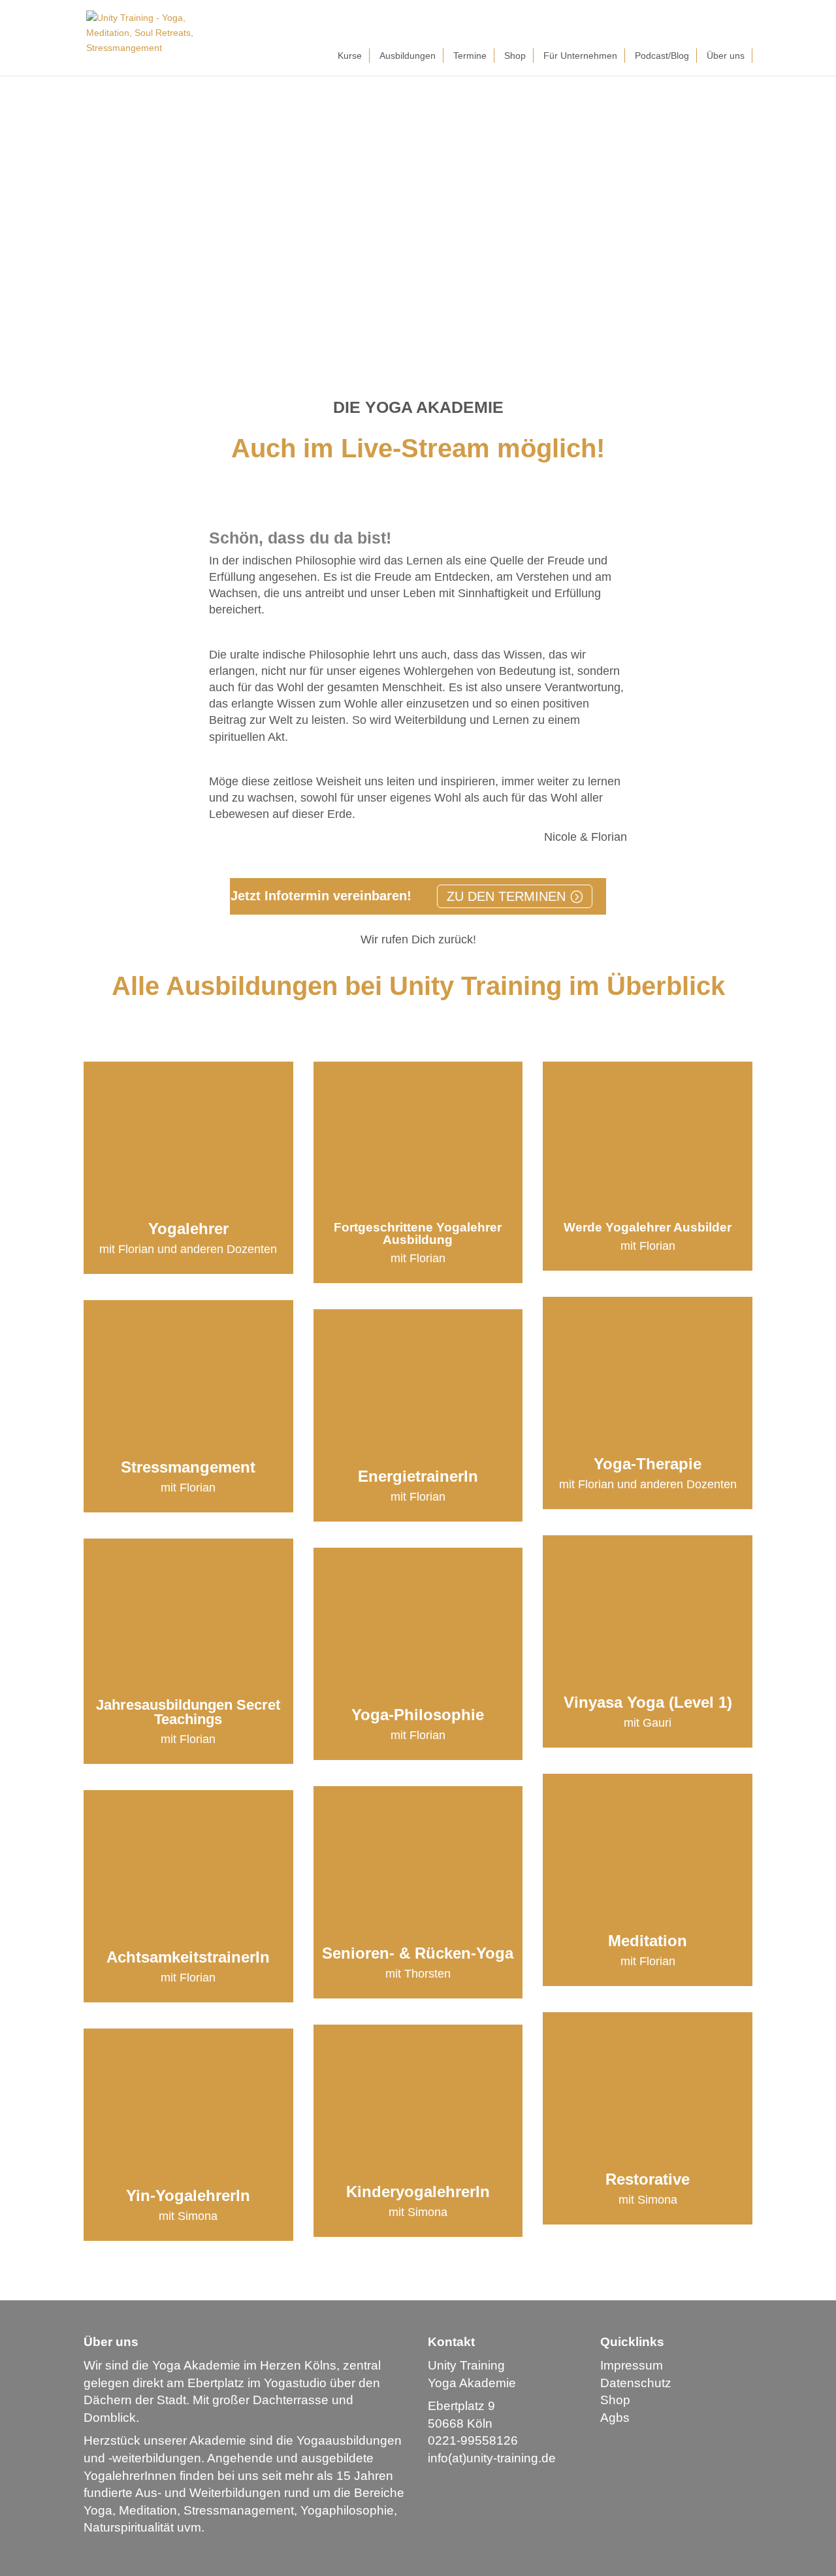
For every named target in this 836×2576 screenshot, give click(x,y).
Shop (515, 56)
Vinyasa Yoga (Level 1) (648, 1702)
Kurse (350, 56)
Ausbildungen (408, 56)
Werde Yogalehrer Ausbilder (648, 1227)
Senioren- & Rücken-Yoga (418, 1953)
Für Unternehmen (580, 56)
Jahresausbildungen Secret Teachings (188, 1712)
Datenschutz (636, 2383)
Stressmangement (188, 1467)
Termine (470, 56)
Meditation (648, 1941)
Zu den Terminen (506, 896)
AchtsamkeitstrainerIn (188, 1957)
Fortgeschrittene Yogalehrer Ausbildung (418, 1233)
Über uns (726, 56)
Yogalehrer (188, 1229)
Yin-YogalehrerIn (188, 2195)
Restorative (648, 2179)
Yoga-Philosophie (418, 1715)
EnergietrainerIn (418, 1476)
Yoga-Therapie (648, 1464)
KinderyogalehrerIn (418, 2192)
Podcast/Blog (662, 56)
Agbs (615, 2418)
